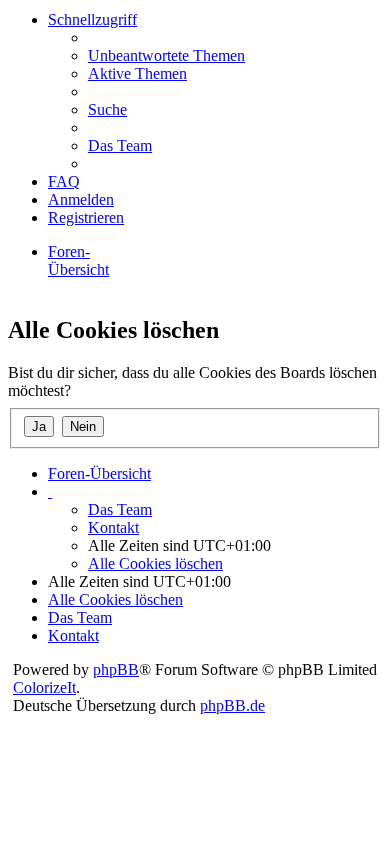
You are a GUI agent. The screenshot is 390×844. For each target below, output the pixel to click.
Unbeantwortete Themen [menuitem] (166, 55)
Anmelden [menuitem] (81, 199)
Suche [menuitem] (107, 109)
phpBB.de (232, 705)
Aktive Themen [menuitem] (137, 73)
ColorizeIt (44, 687)
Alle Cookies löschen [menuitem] (155, 563)
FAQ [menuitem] (64, 181)
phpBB (116, 669)
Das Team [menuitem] (120, 145)
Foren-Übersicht (78, 260)
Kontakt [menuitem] (113, 527)
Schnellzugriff (92, 19)
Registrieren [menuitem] (86, 217)
